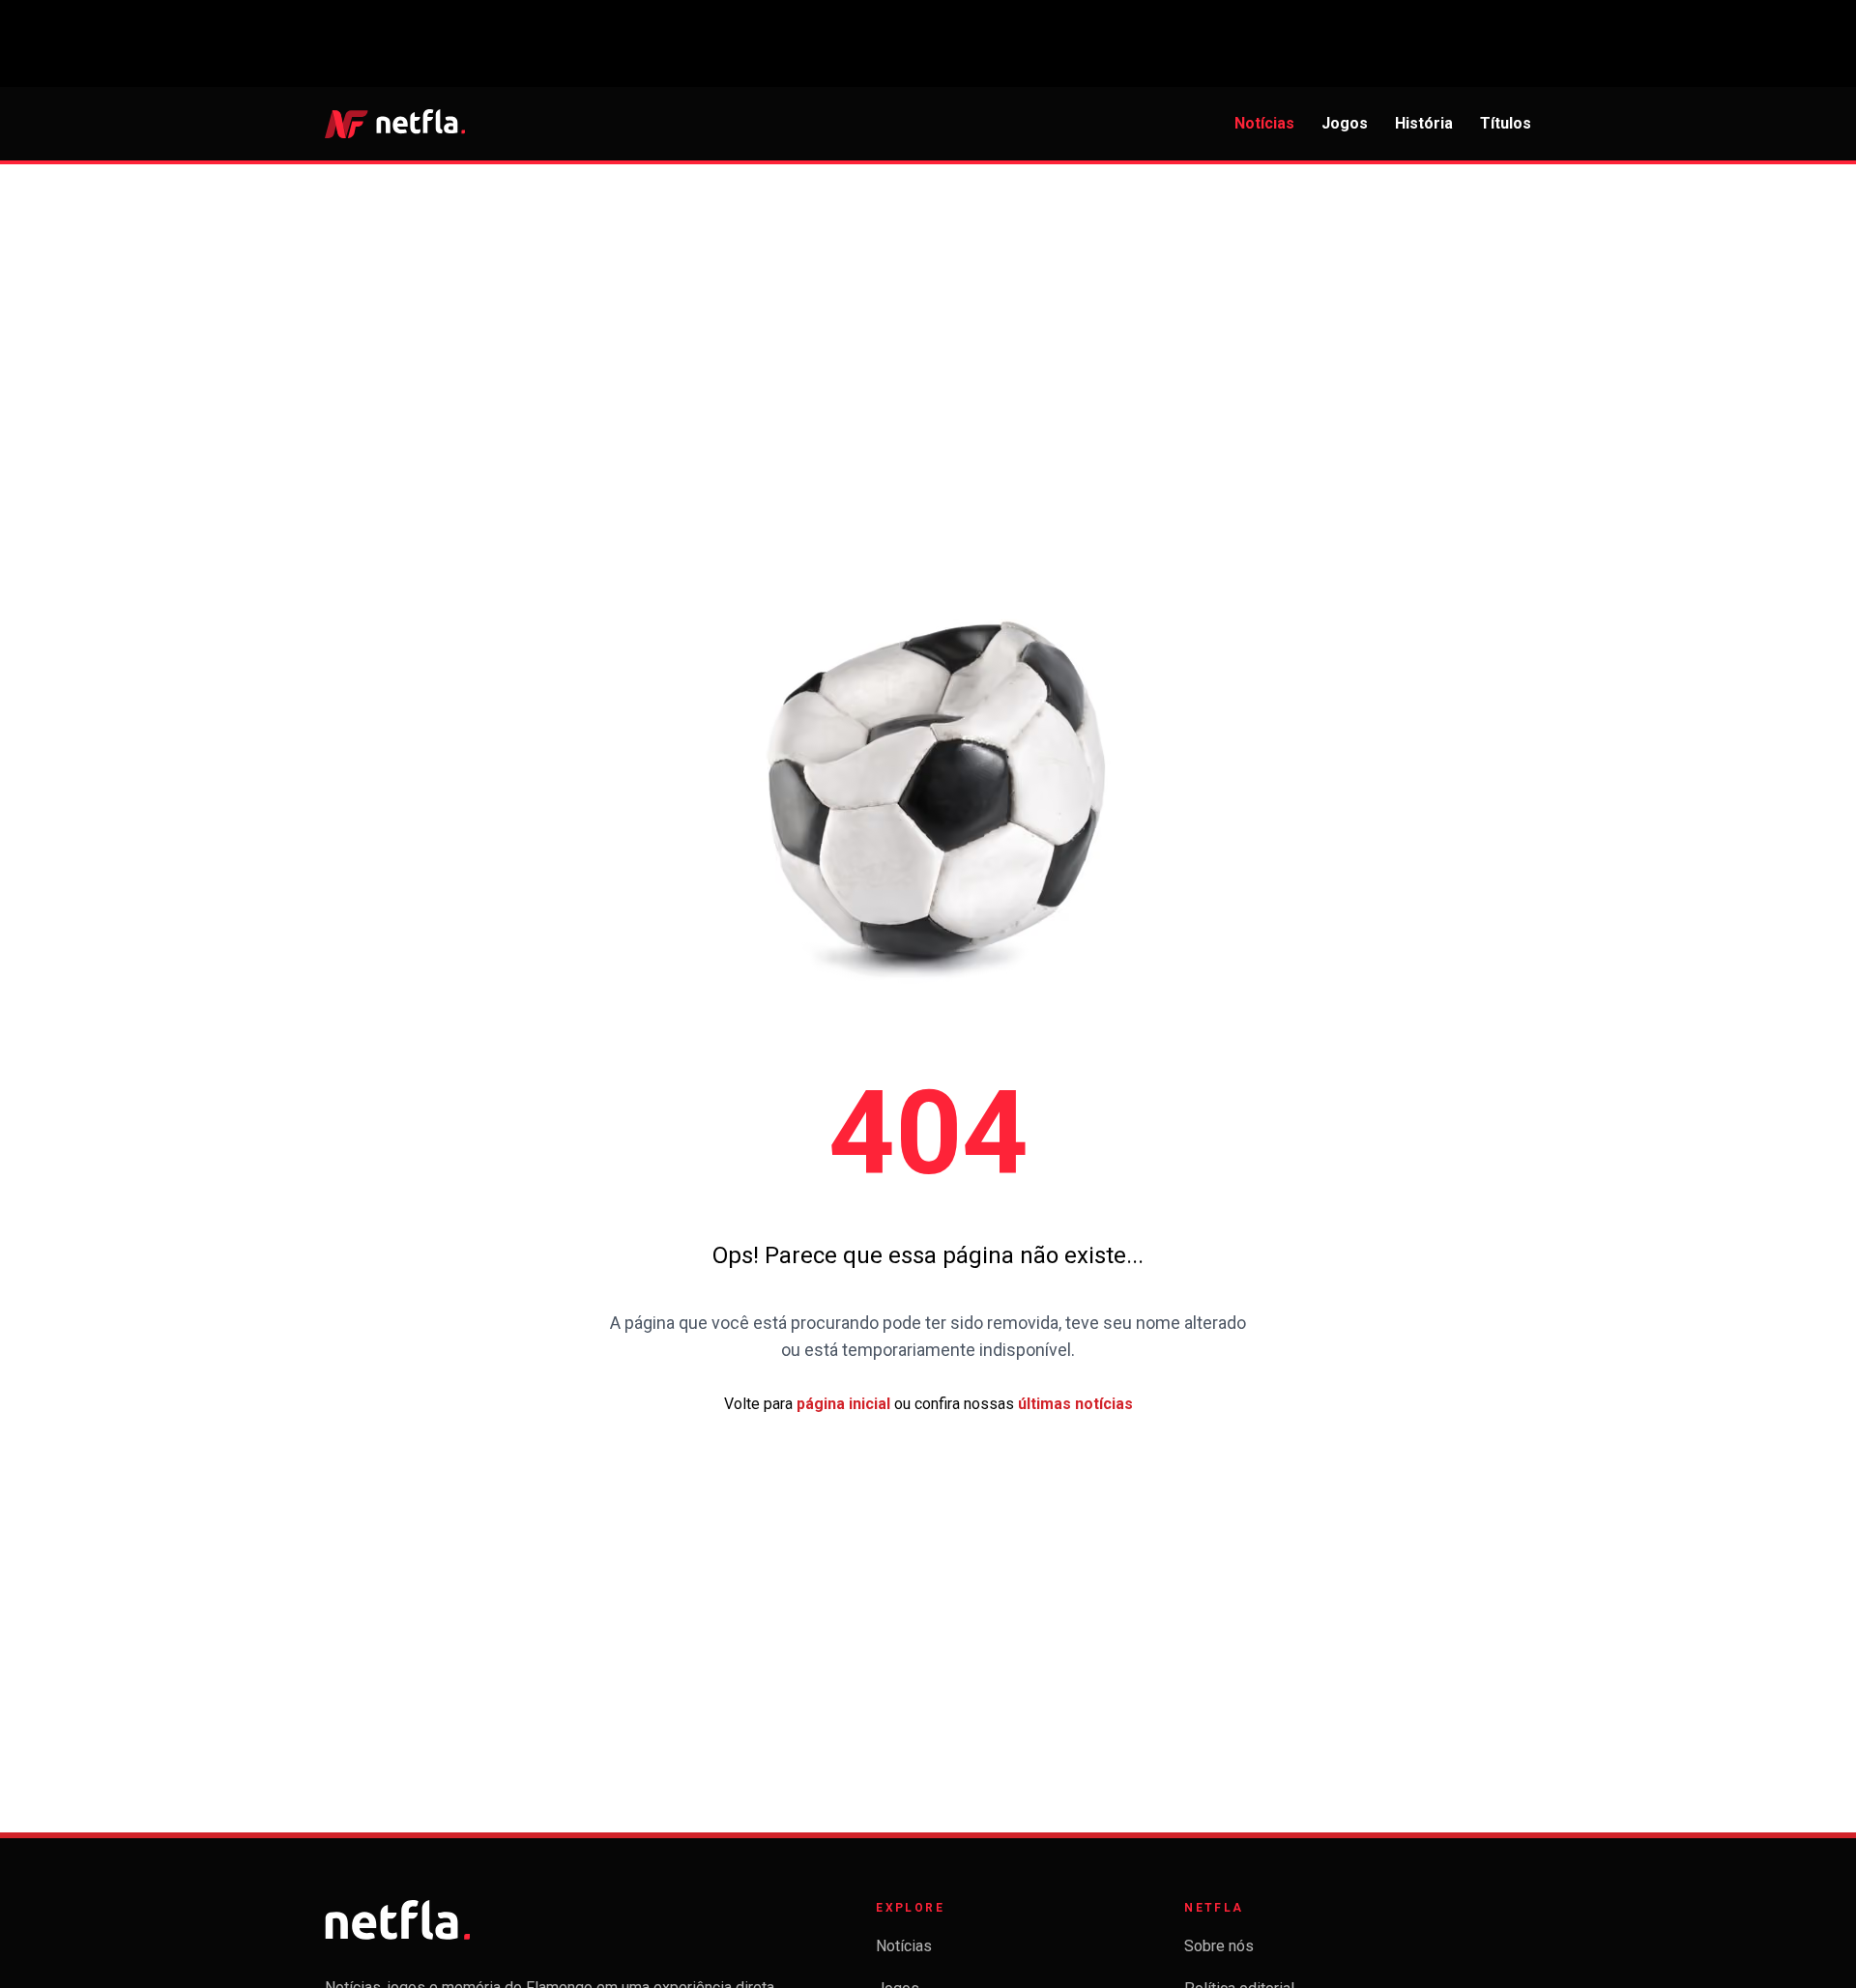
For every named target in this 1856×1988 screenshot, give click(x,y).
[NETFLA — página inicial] (395, 124)
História (1424, 123)
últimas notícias (1075, 1404)
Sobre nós (1219, 1946)
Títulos (1506, 123)
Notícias (1264, 123)
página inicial (843, 1404)
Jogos (1345, 123)
